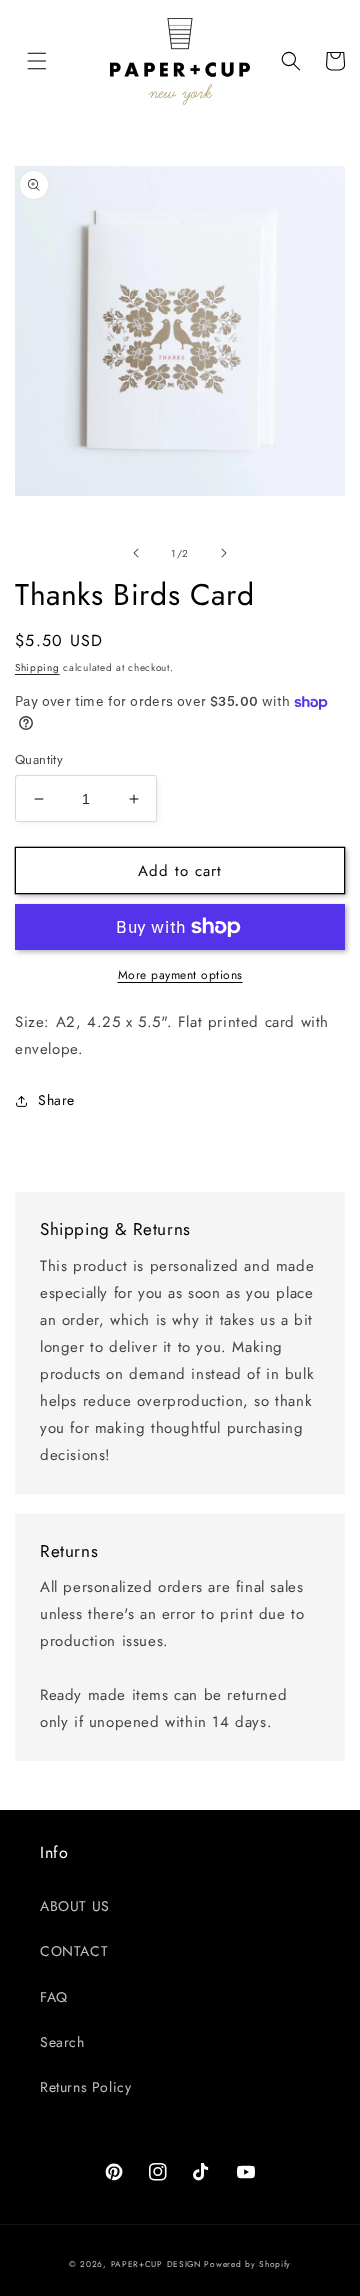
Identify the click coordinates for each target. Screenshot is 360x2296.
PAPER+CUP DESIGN (156, 2264)
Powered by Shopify (247, 2264)
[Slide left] (136, 553)
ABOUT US (75, 1906)
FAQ (54, 1997)
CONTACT (74, 1951)
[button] (37, 61)
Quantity (39, 759)
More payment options (180, 975)
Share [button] (56, 1100)
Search (62, 2042)
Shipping (37, 667)
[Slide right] (224, 553)
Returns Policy (85, 2087)
